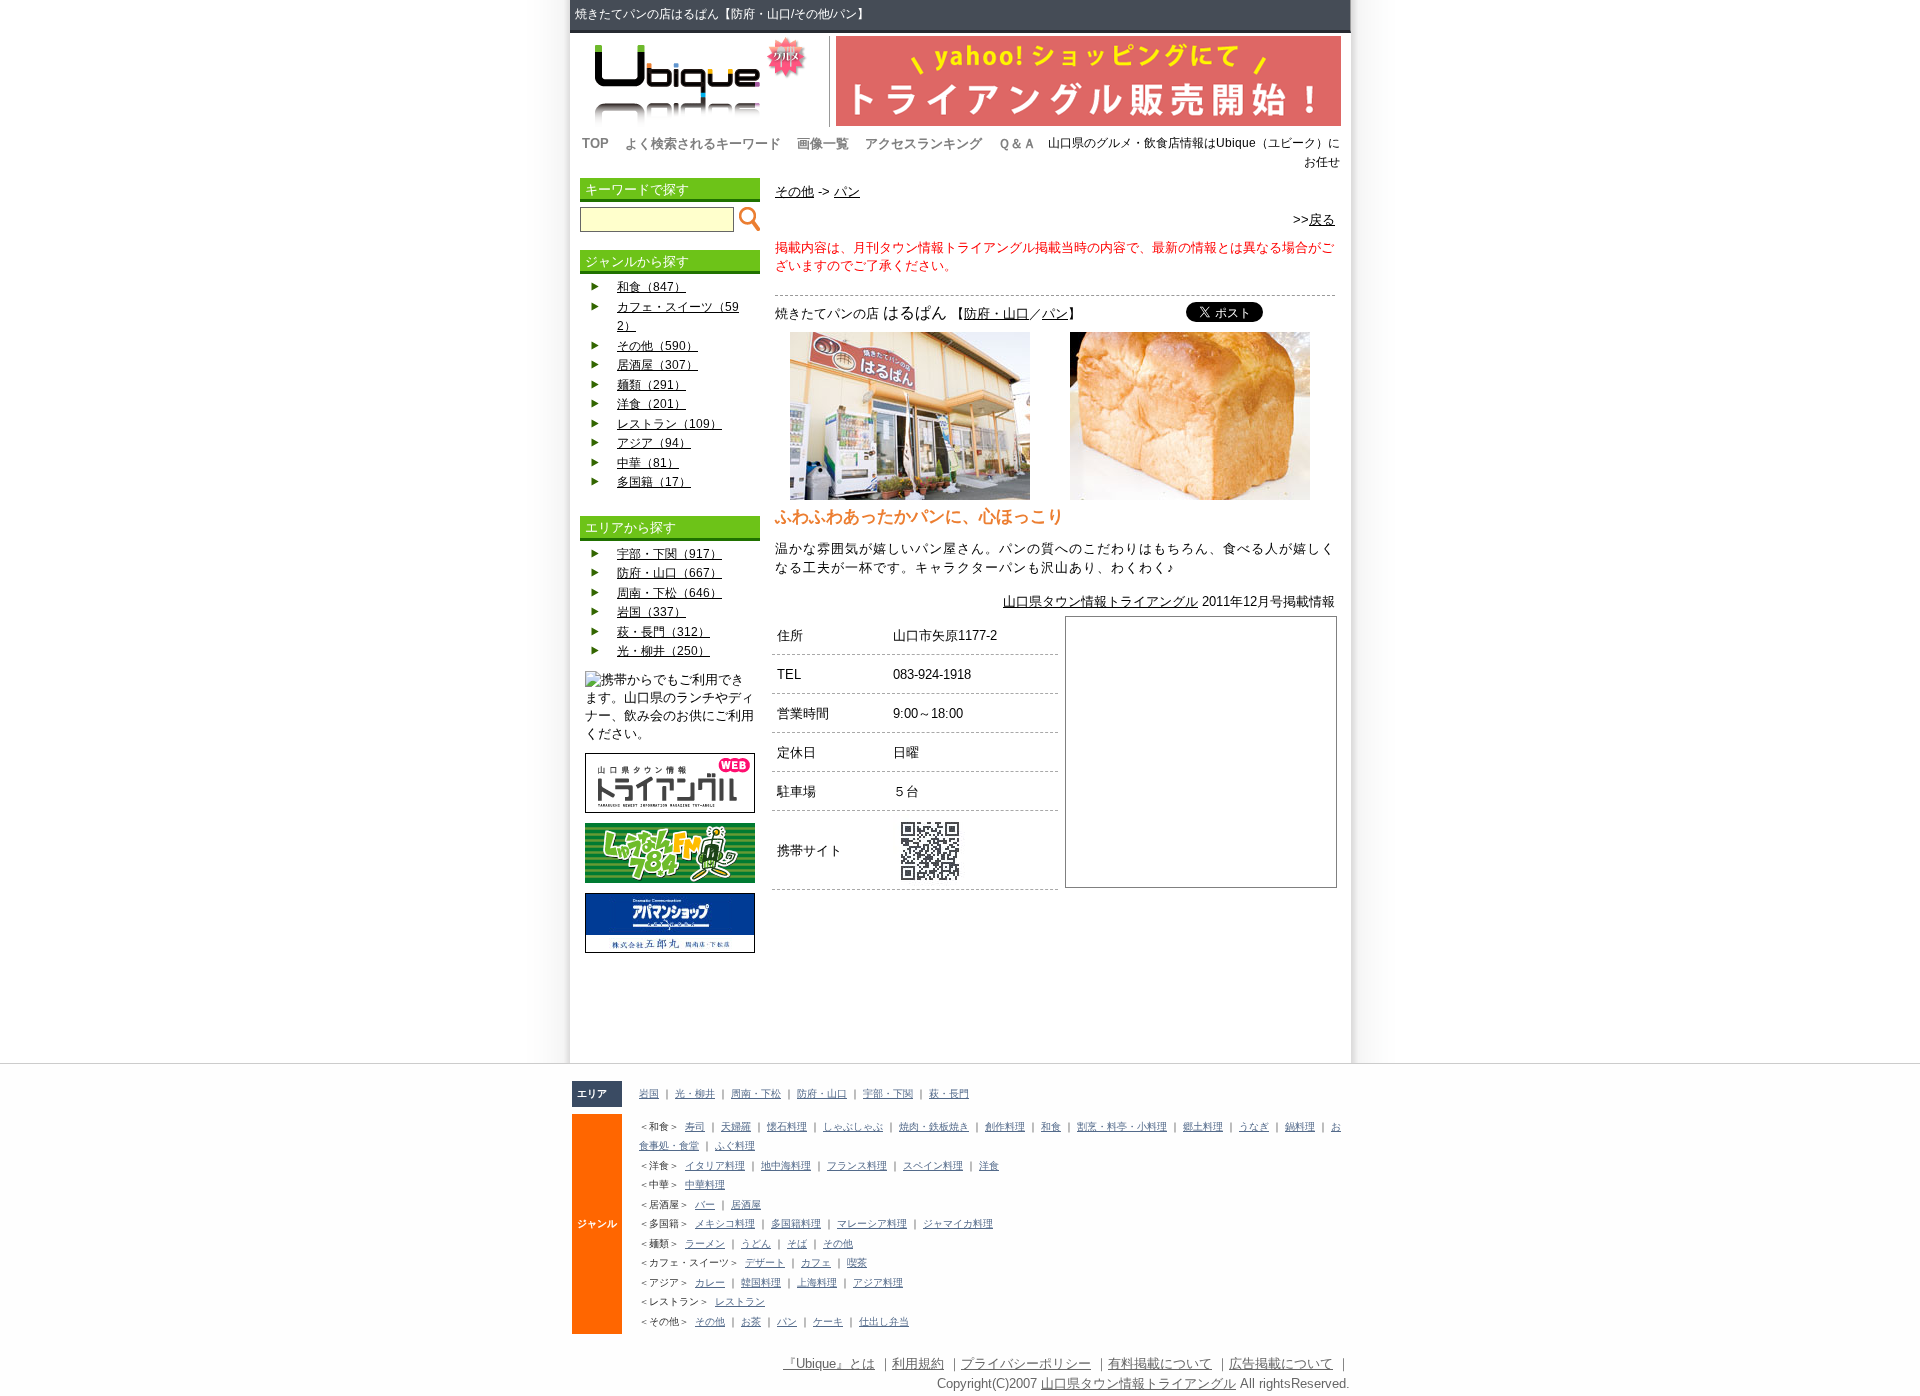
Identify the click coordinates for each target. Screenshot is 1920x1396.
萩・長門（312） (663, 632)
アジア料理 (878, 1282)
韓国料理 (761, 1282)
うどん (756, 1243)
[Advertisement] (670, 1008)
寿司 (695, 1126)
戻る (1322, 219)
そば (797, 1243)
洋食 (989, 1165)
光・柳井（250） (663, 651)
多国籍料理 (796, 1223)
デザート (765, 1262)
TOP (595, 143)
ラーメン (705, 1243)
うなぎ (1254, 1126)
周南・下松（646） (669, 593)
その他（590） (657, 346)
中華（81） (648, 463)
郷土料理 (1203, 1126)
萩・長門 (949, 1093)
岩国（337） (651, 612)
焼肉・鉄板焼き (934, 1126)
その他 (794, 191)
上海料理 (817, 1282)
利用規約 (918, 1363)
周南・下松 (756, 1093)
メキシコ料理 (725, 1223)
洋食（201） (651, 404)
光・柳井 (695, 1093)
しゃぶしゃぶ (853, 1126)
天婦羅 (736, 1126)
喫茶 (857, 1262)
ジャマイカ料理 (958, 1223)
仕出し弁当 (884, 1321)
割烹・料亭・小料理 (1122, 1126)
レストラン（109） (669, 424)
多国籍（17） (654, 482)
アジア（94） (654, 443)
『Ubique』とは (829, 1363)
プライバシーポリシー (1026, 1363)
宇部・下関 (888, 1093)
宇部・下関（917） (669, 554)
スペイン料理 (933, 1165)
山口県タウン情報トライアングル (1100, 601)
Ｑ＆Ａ (1017, 143)
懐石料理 (787, 1126)
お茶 (751, 1321)
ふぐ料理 (735, 1145)
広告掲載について (1281, 1363)
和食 (1051, 1126)
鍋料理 (1300, 1126)
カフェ (816, 1262)
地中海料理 (786, 1165)
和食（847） (651, 287)
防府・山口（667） (669, 573)
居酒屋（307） (657, 365)
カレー (710, 1282)
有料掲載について (1160, 1363)
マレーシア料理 (872, 1223)
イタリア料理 (715, 1165)
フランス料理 (857, 1165)
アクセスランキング (923, 143)
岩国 (649, 1093)
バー (705, 1204)
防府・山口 (996, 313)
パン (847, 191)
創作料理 (1005, 1126)
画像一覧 (823, 143)
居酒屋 (746, 1204)
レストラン (740, 1301)
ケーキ (828, 1321)
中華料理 (705, 1184)
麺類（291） (651, 385)
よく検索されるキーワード (703, 143)
